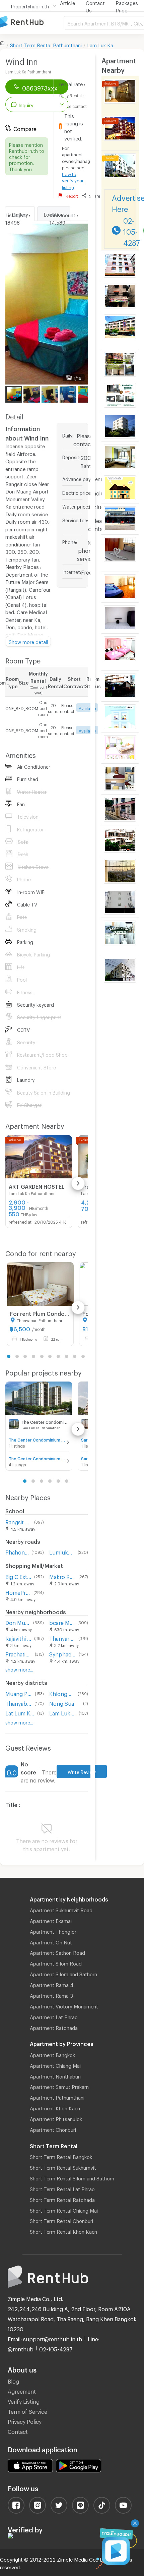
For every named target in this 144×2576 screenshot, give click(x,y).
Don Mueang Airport (18, 1622)
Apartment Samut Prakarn (59, 2086)
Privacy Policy (25, 2421)
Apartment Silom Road (56, 1963)
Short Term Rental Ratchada (62, 2199)
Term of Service (27, 2411)
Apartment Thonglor (53, 1931)
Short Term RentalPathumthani (46, 44)
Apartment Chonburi (53, 2129)
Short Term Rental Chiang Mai (64, 2210)
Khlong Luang (62, 1693)
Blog (13, 2380)
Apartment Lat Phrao (54, 2016)
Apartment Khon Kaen (55, 2107)
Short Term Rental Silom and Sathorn (72, 2177)
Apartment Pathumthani (57, 2097)
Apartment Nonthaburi (55, 2075)
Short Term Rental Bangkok (61, 2156)
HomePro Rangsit (18, 1592)
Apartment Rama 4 (52, 1984)
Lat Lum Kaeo (20, 1712)
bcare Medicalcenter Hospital (62, 1622)
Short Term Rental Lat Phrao (62, 2188)
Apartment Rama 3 (51, 1995)
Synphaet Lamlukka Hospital (62, 1653)
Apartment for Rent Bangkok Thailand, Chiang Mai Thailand (32, 22)
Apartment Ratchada (54, 2027)
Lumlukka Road (62, 1551)
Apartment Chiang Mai (55, 2065)
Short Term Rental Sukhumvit (63, 2167)
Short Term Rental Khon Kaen (63, 2231)
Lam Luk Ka (100, 44)
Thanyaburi (19, 1703)
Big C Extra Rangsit (18, 1576)
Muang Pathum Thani (19, 1693)
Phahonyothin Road (17, 1551)
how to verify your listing (73, 180)
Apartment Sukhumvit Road (61, 1909)
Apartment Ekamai (51, 1920)
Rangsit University (18, 1521)
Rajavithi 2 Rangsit (18, 1637)
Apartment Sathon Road (57, 1952)
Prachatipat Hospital (19, 1653)
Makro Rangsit (62, 1576)
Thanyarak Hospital (62, 1637)
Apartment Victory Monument (64, 2005)
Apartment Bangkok (52, 2054)
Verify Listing (24, 2401)
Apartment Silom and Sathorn (63, 1973)
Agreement (22, 2390)
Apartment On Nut (51, 1941)
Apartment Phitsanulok (56, 2118)
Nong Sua (62, 1703)
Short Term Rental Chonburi (61, 2220)
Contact (18, 2431)
